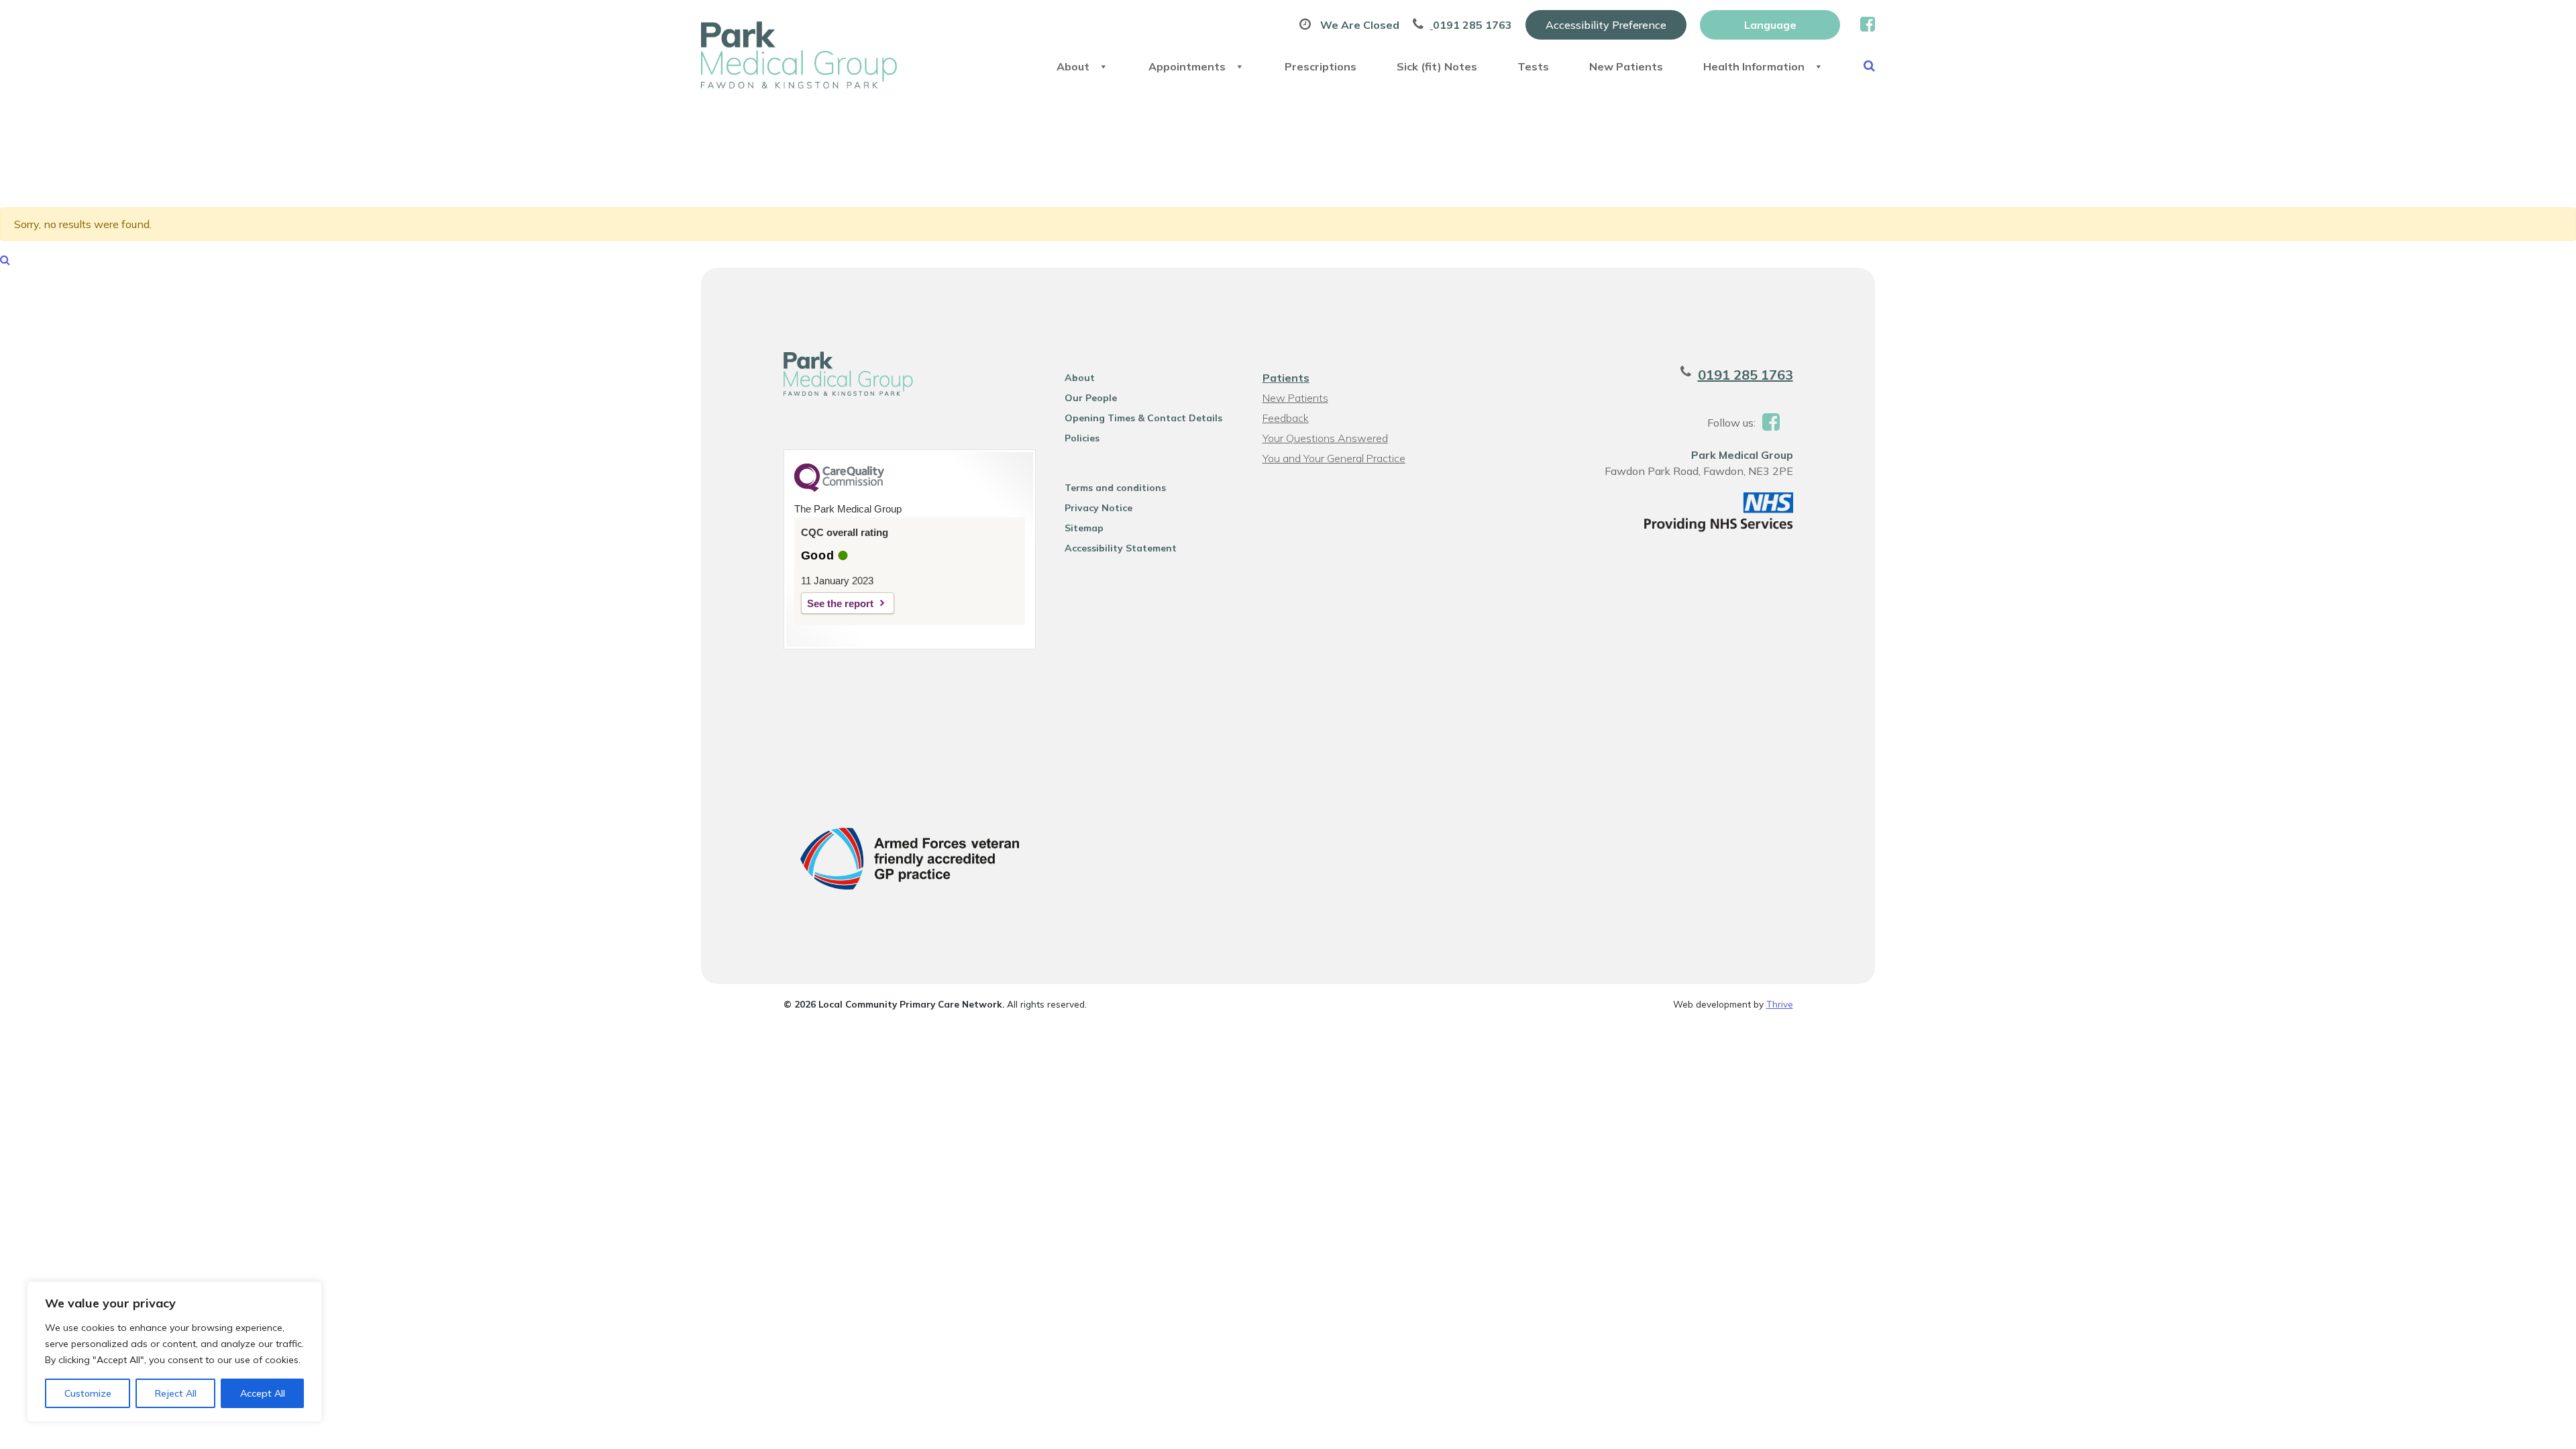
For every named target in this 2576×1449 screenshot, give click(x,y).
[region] (174, 1352)
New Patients (1626, 66)
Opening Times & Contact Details (1143, 418)
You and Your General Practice (1334, 458)
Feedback (1286, 418)
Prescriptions (1321, 66)
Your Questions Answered (1325, 438)
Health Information (1754, 66)
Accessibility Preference (1606, 25)
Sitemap (1084, 528)
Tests (1533, 66)
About (1073, 66)
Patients (1286, 378)
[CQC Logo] (839, 488)
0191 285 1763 (1746, 375)
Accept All (263, 1393)
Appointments (1187, 66)
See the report (840, 603)
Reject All (176, 1393)
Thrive (1780, 1004)
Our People (1091, 398)
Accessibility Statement (1121, 548)
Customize (88, 1393)
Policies (1082, 438)
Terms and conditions (1115, 488)
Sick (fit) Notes (1437, 66)
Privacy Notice (1098, 508)
